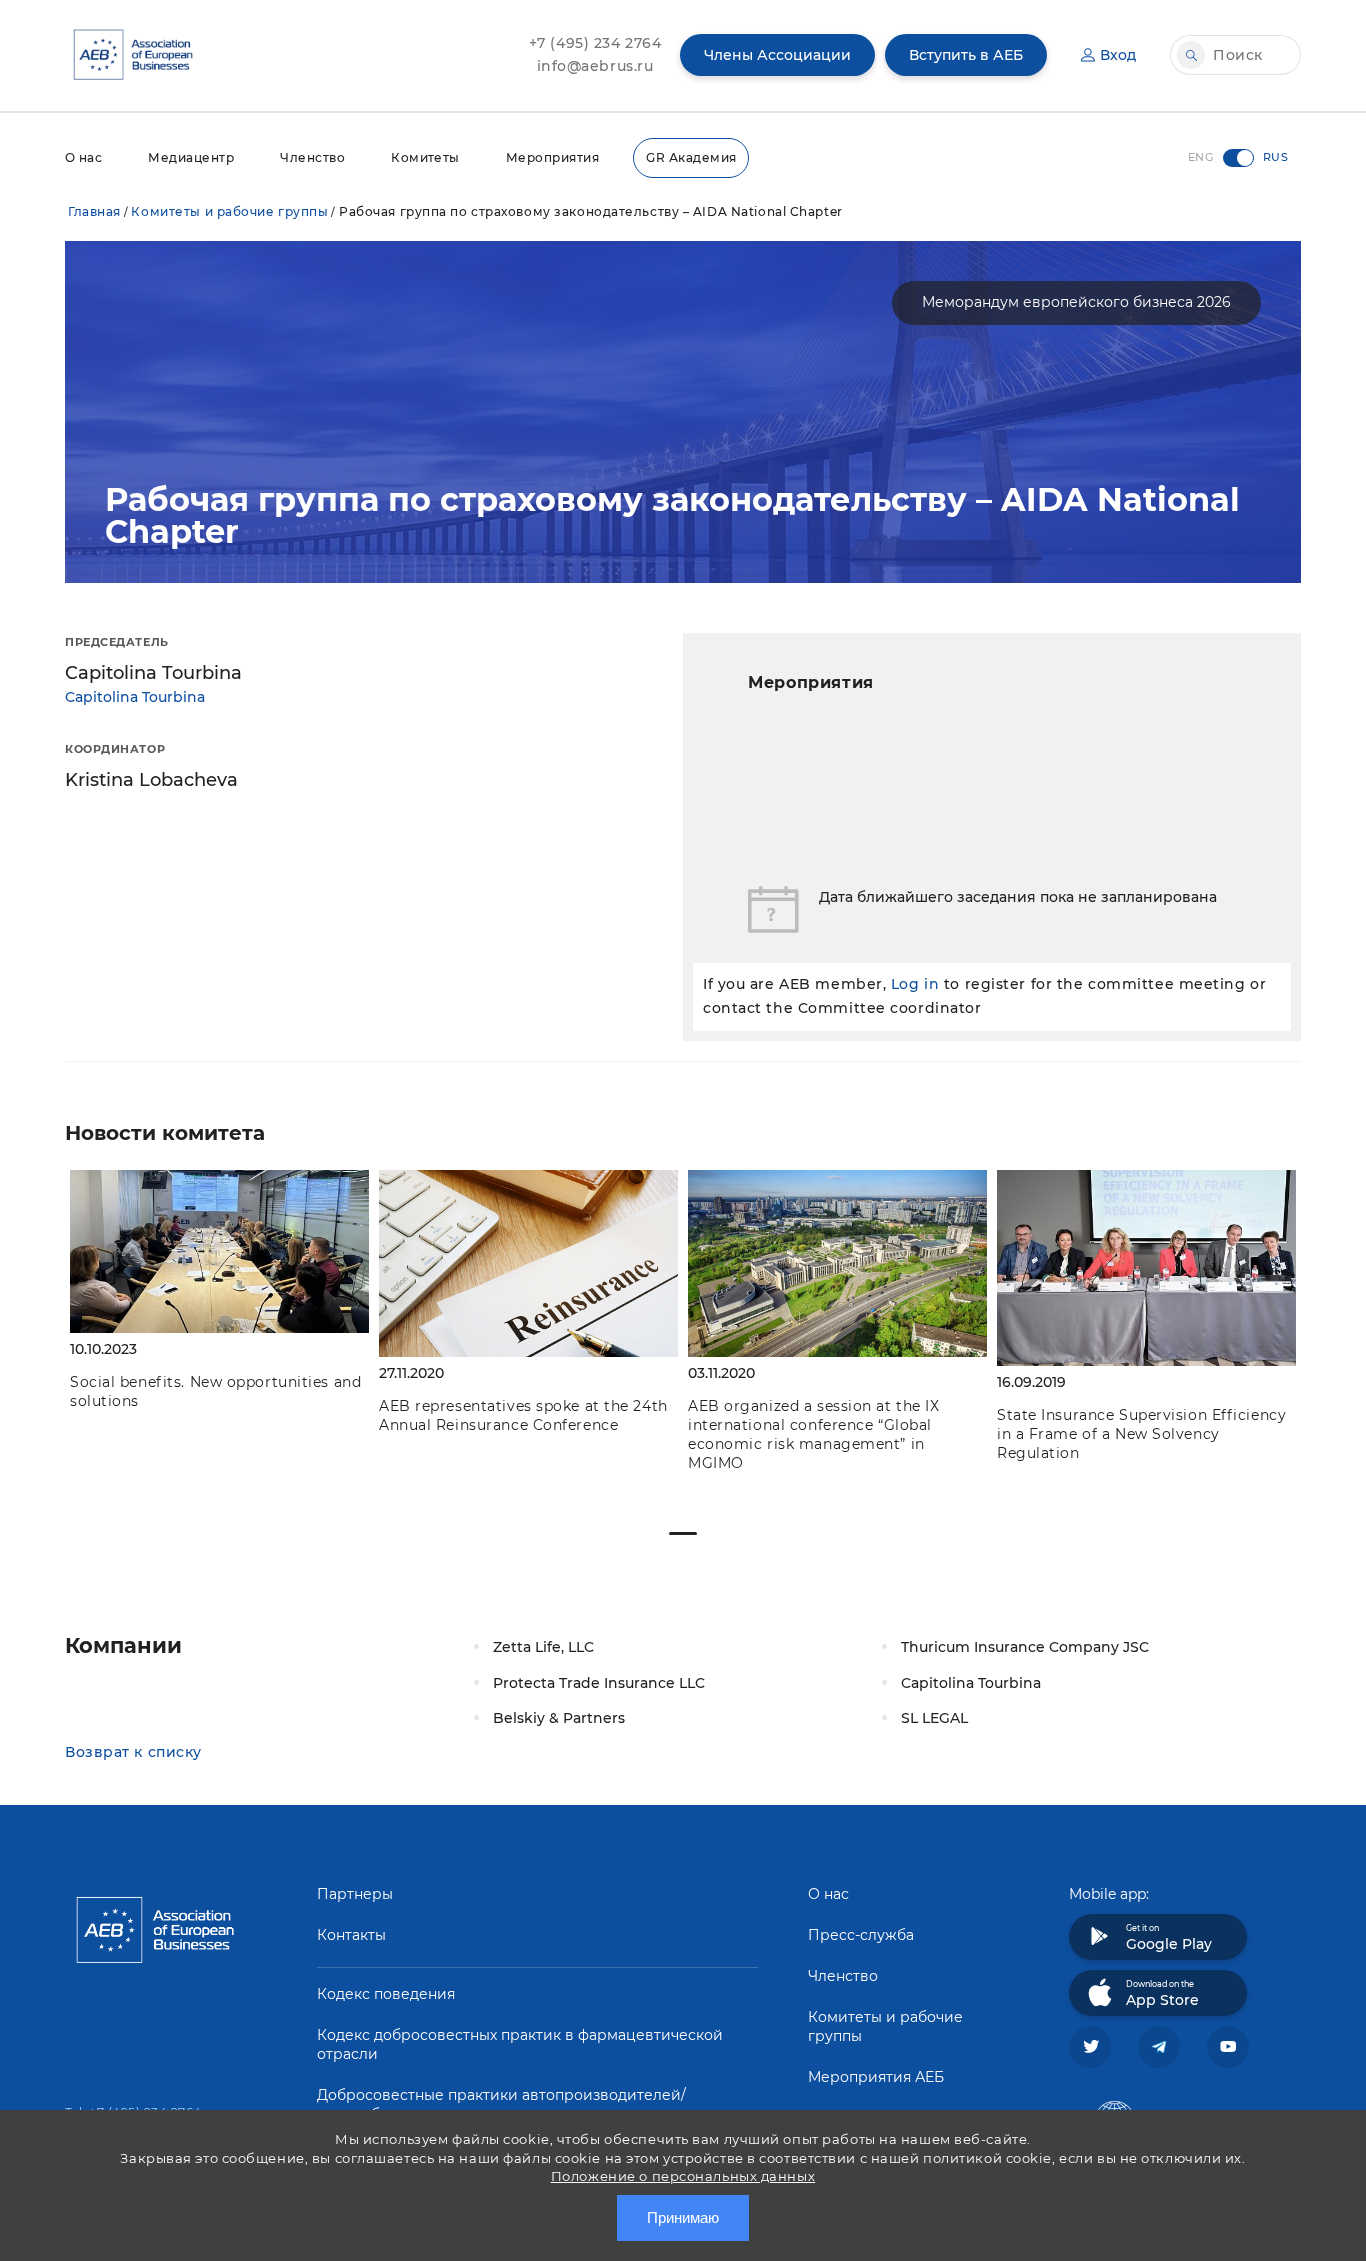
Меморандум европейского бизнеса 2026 (1076, 302)
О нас (83, 157)
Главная (94, 211)
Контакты (351, 1935)
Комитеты (425, 157)
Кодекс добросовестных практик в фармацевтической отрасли (520, 2044)
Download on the (1162, 1994)
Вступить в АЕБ (966, 55)
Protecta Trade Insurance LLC (599, 1683)
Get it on (1169, 1938)
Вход (1118, 55)
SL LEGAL (934, 1718)
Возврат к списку (133, 1752)
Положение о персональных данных (683, 2176)
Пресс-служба (861, 1935)
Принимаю (683, 2217)
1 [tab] (683, 1533)
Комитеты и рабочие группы (229, 211)
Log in (915, 984)
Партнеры (355, 1894)
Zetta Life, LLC (543, 1647)
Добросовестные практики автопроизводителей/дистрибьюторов (501, 2104)
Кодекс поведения (386, 1994)
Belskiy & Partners (559, 1718)
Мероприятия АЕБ (876, 2077)
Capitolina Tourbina (135, 697)
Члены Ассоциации (777, 55)
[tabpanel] (219, 1293)
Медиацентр (191, 157)
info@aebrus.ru (595, 66)
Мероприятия (552, 157)
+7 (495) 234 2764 (595, 43)
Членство (312, 157)
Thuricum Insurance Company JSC (1025, 1647)
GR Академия (691, 157)
